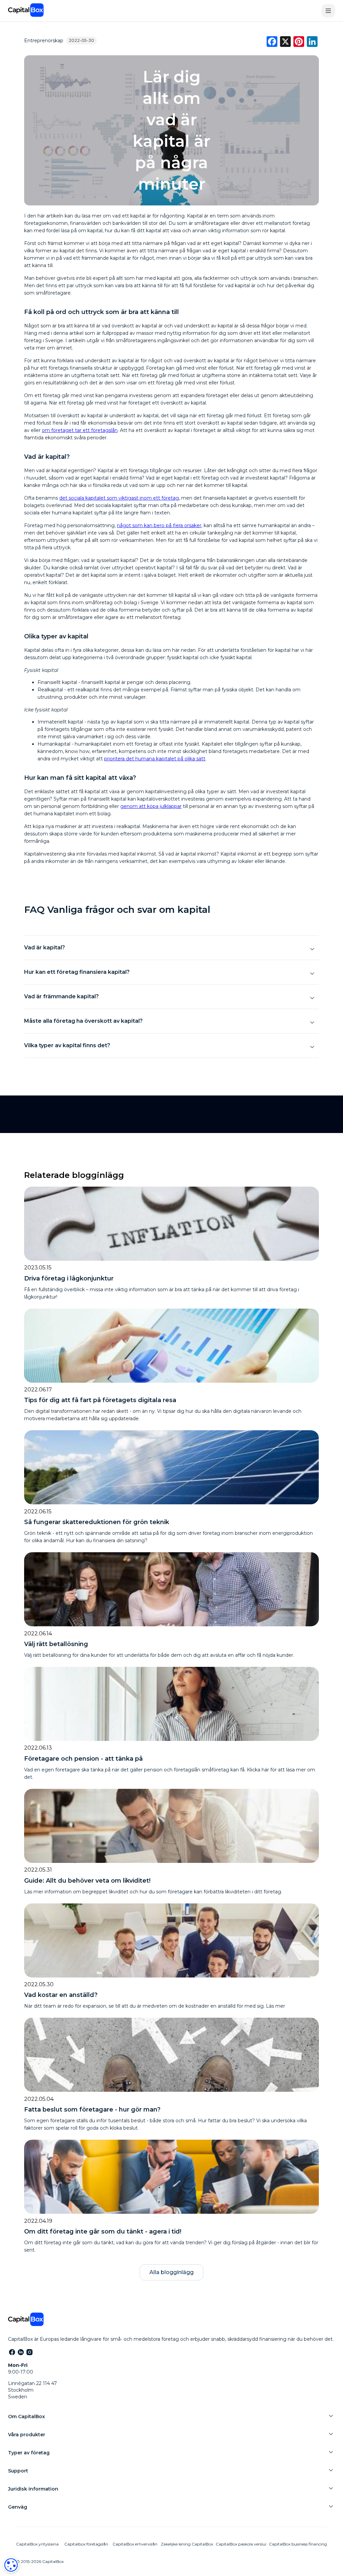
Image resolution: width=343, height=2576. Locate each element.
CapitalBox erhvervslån (135, 2544)
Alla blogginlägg (171, 2272)
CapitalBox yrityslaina (37, 2544)
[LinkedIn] (20, 2352)
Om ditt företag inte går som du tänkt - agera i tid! (103, 2232)
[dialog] (11, 2565)
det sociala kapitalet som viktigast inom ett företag (119, 498)
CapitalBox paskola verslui (241, 2544)
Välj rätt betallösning (56, 1644)
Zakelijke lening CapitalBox (187, 2544)
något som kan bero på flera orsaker (159, 525)
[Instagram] (29, 2352)
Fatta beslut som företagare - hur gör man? (92, 2110)
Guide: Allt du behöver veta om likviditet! (87, 1881)
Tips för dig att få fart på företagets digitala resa (100, 1400)
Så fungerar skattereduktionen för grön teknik (97, 1522)
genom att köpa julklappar (151, 806)
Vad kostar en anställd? (61, 1995)
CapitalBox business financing (298, 2544)
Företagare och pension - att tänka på (83, 1759)
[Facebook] (12, 2352)
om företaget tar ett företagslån (80, 430)
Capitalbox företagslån (86, 2544)
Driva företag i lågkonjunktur (69, 1278)
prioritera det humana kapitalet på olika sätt (155, 759)
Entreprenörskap (44, 41)
